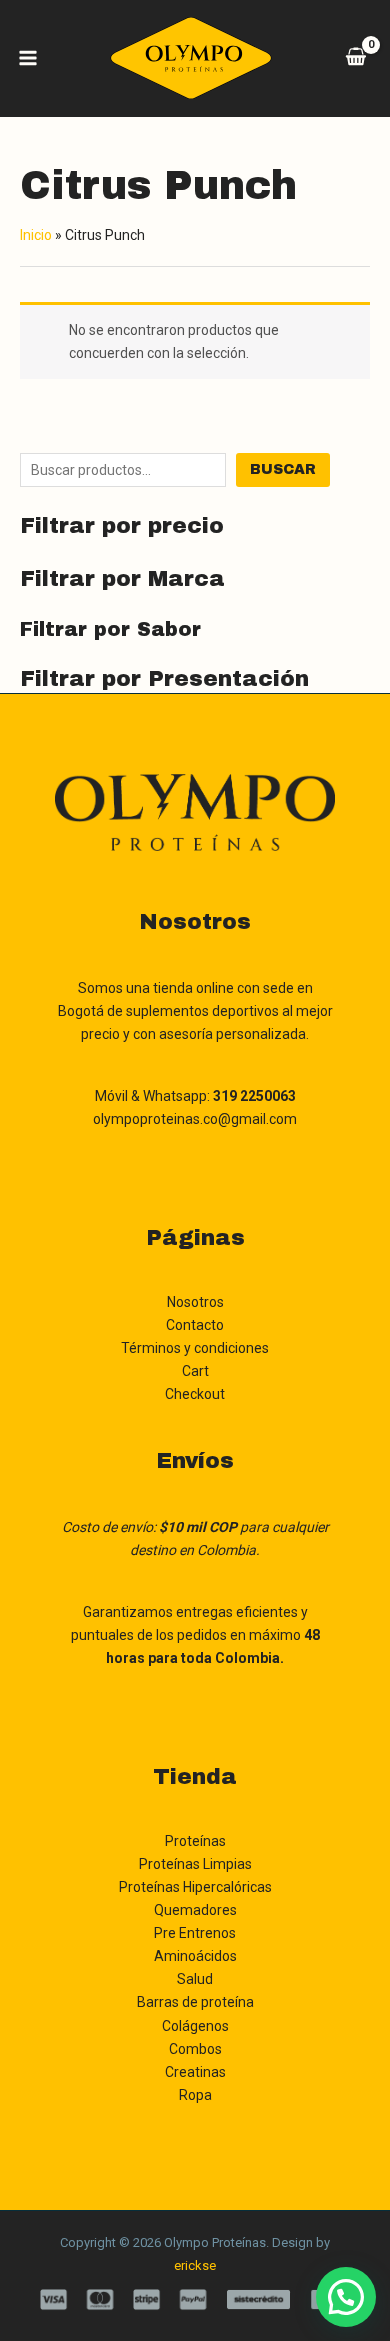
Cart (195, 1371)
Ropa (195, 2095)
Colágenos (195, 2026)
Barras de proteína (195, 2002)
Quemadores (195, 1910)
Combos (195, 2049)
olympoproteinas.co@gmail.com (195, 1119)
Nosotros (195, 1302)
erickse (195, 2265)
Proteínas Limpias (195, 1864)
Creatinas (195, 2072)
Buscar (283, 469)
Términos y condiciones (195, 1348)
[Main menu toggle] (28, 58)
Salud (195, 1979)
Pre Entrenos (195, 1933)
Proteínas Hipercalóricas (195, 1887)
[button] (346, 2297)
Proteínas (195, 1841)
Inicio (36, 235)
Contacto (195, 1325)
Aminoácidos (195, 1956)
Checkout (195, 1394)
